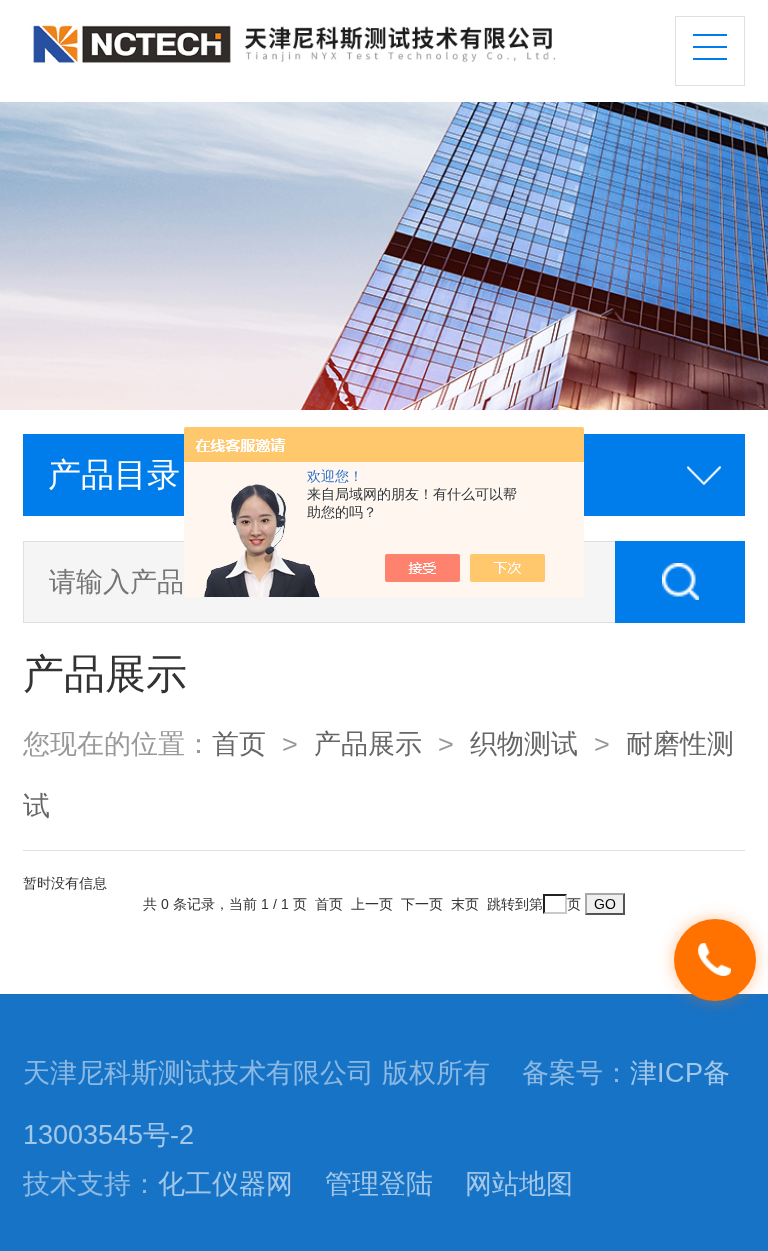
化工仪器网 (225, 1184)
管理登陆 (379, 1184)
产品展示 (368, 744)
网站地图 (519, 1184)
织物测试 (524, 744)
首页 (239, 744)
